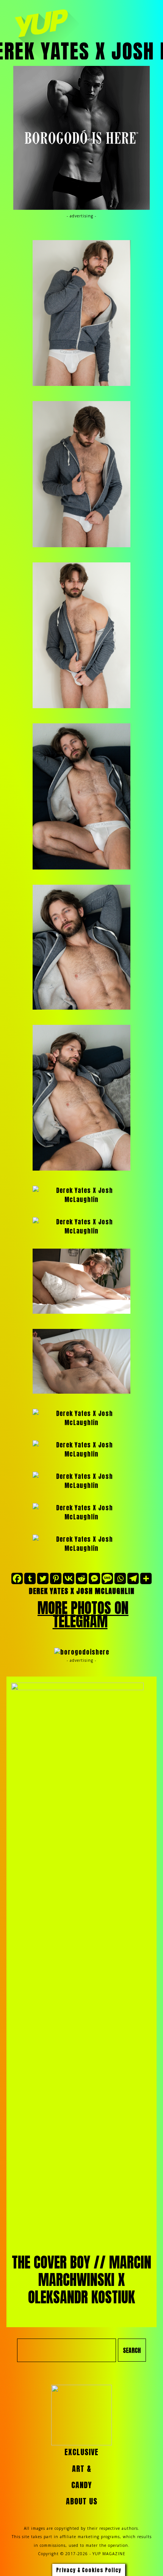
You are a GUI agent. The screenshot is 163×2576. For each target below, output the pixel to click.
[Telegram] (133, 1578)
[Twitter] (43, 1578)
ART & (82, 2469)
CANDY (81, 2485)
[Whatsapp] (120, 1578)
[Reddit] (81, 1578)
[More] (146, 1578)
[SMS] (107, 1578)
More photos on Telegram (83, 1615)
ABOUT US (82, 2501)
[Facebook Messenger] (94, 1578)
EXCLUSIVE (81, 2452)
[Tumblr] (30, 1578)
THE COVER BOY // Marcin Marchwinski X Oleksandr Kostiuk (81, 2280)
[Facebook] (17, 1578)
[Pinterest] (56, 1578)
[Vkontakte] (69, 1578)
